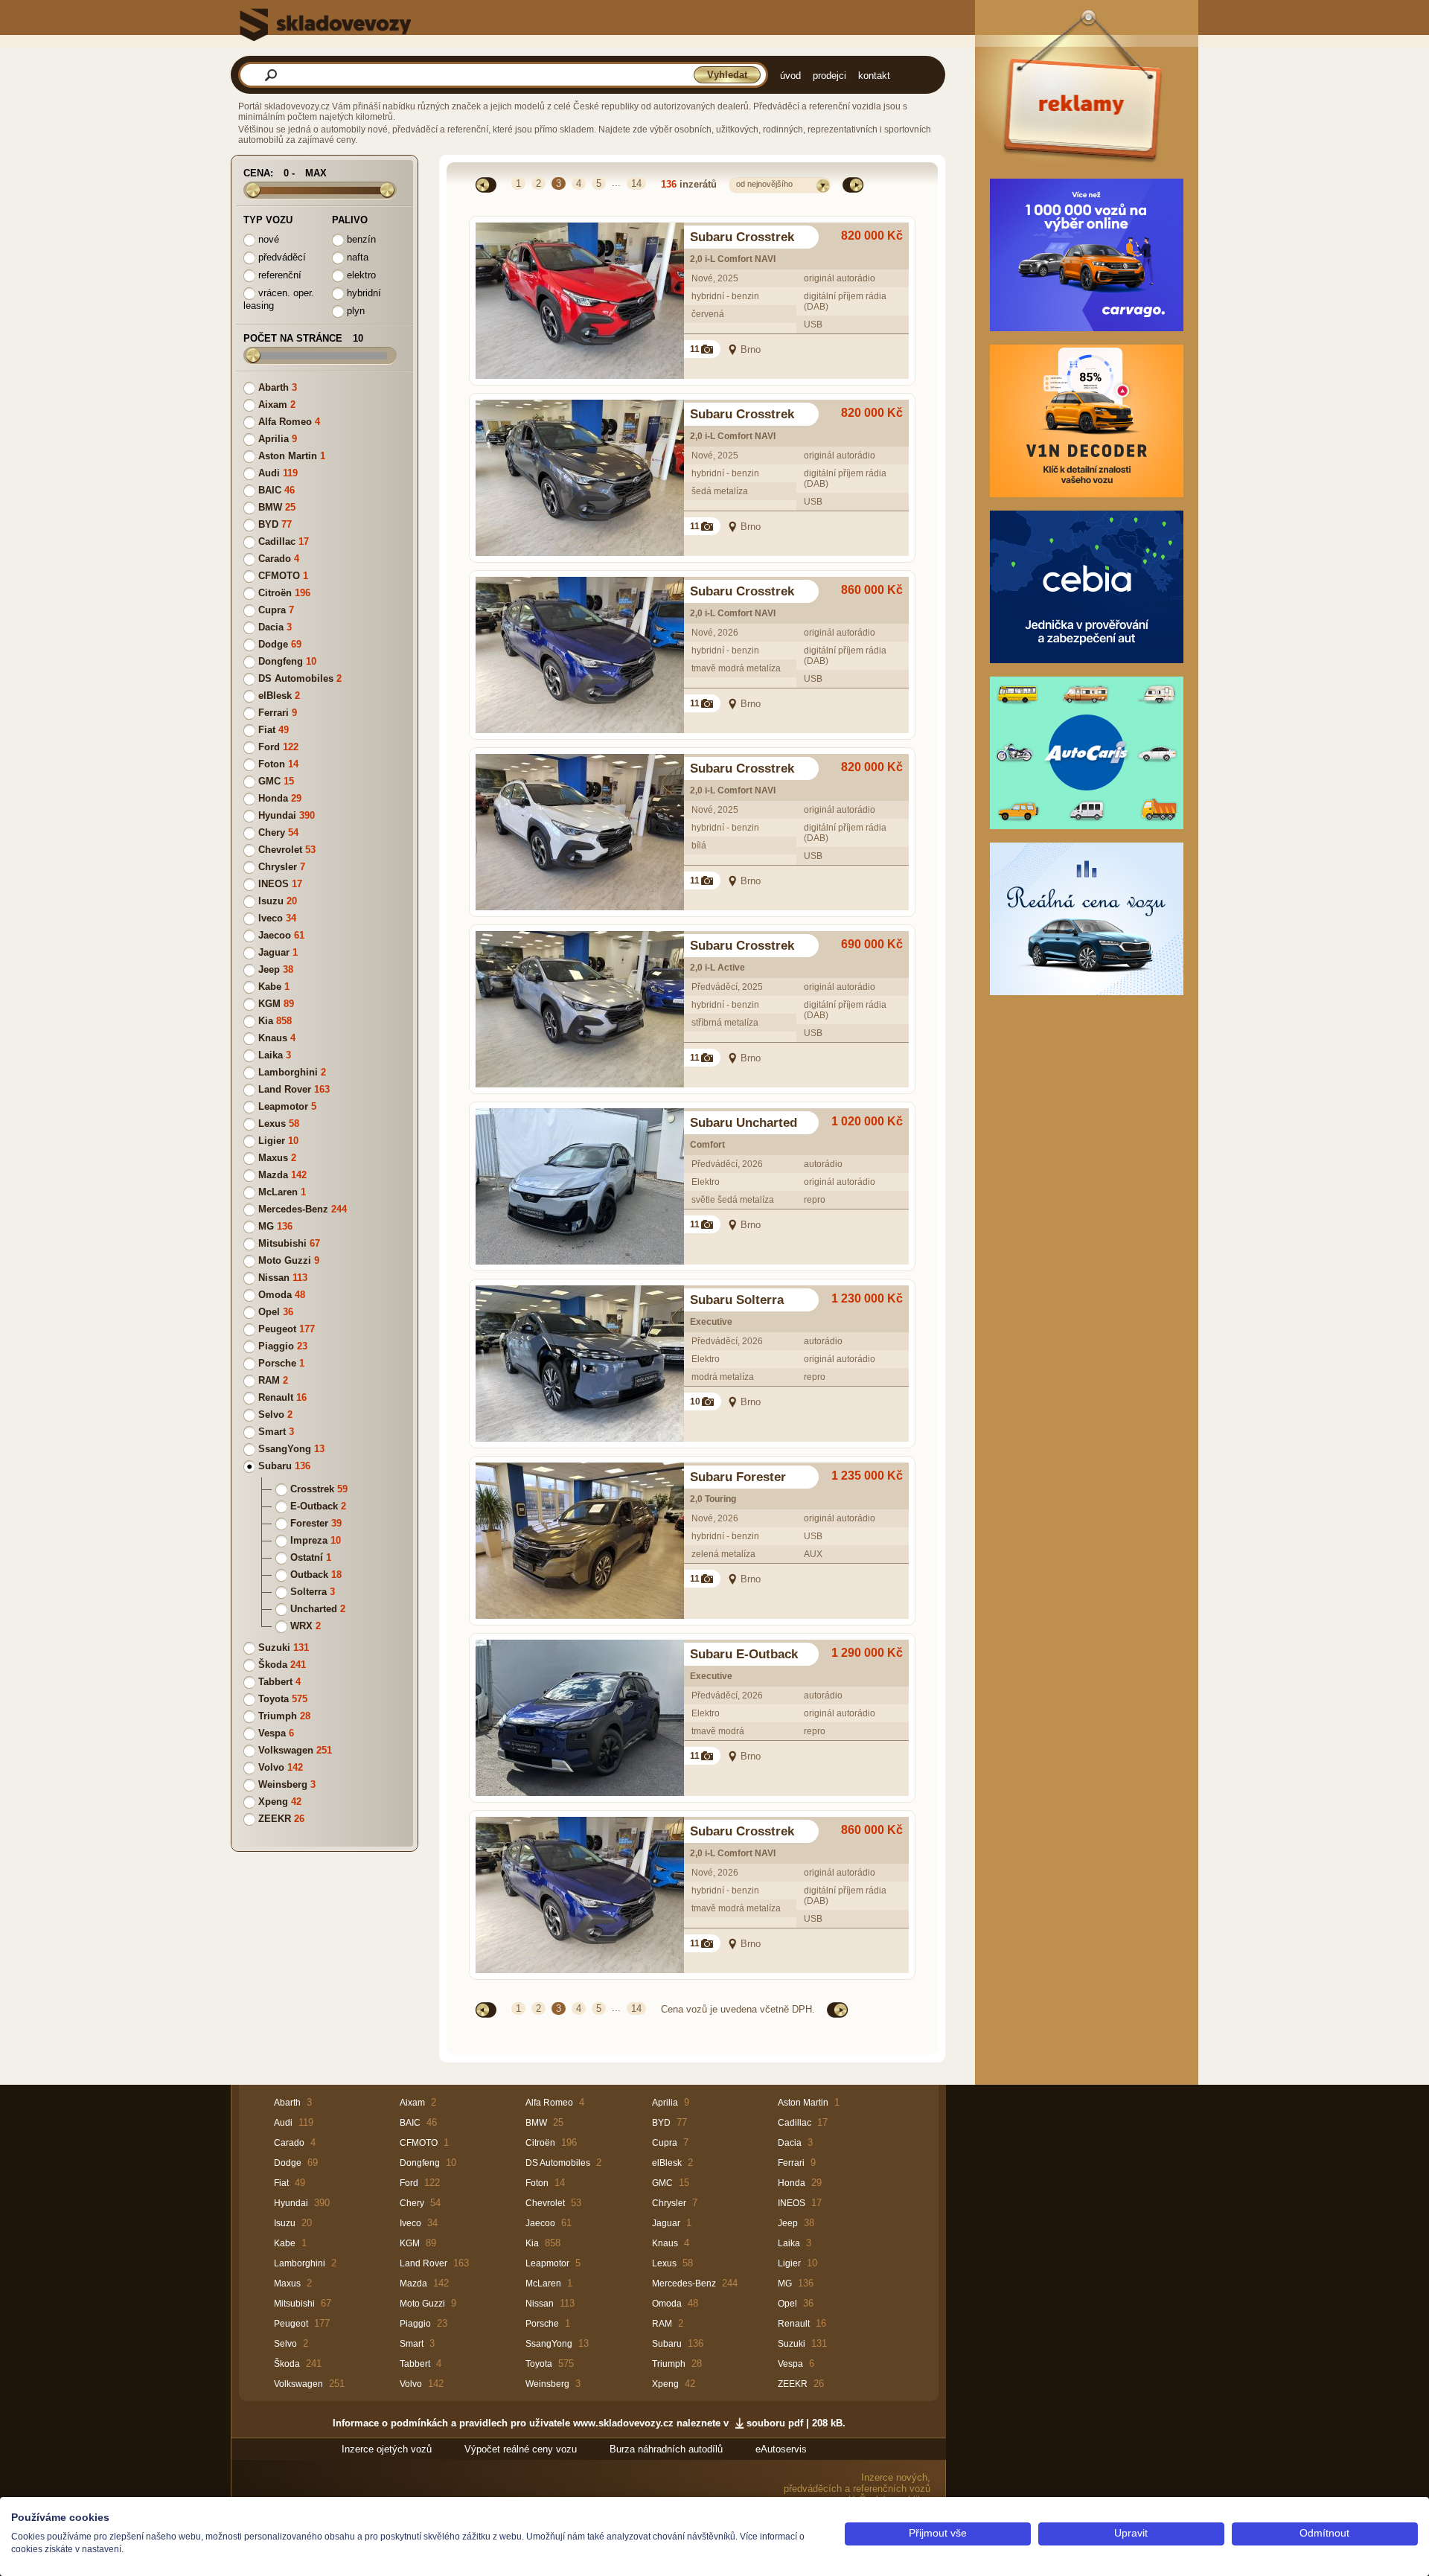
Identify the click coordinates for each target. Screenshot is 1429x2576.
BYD (268, 524)
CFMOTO (279, 576)
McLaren (278, 1192)
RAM (269, 1380)
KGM (269, 1004)
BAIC (270, 490)
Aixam (273, 405)
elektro (360, 275)
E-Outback (314, 1506)
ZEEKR (275, 1819)
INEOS (274, 884)
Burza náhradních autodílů (666, 2449)
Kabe (270, 987)
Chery (272, 832)
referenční (278, 275)
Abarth (274, 387)
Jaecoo (275, 935)
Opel (269, 1312)
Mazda (273, 1175)
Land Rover (285, 1089)
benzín (360, 239)
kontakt (874, 76)
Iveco (271, 918)
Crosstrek (312, 1489)
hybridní (362, 293)
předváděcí (281, 257)
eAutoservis (781, 2449)
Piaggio (276, 1346)
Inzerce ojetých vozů (387, 2449)
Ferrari (274, 713)
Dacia (271, 627)
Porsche (277, 1363)
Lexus (272, 1124)
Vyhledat (727, 75)
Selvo (271, 1415)
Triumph (278, 1716)
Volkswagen (286, 1750)
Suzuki (274, 1647)
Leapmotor (283, 1106)
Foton (272, 764)
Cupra (272, 610)
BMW (270, 507)
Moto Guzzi (285, 1260)
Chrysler (278, 867)
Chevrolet (280, 850)
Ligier (272, 1141)
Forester (309, 1523)
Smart (272, 1432)
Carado (275, 559)
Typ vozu (268, 220)
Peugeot (277, 1329)
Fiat (267, 730)
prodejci (829, 76)
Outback (309, 1575)
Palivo (350, 220)
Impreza (309, 1540)
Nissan (274, 1278)
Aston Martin (288, 456)
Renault (276, 1397)
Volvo (271, 1767)
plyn (354, 311)
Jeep (269, 969)
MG (266, 1226)
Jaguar (274, 952)
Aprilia (274, 439)
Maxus (273, 1158)
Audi (269, 473)
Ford (269, 747)
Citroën (275, 593)
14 (636, 183)
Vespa (272, 1733)
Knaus (273, 1038)
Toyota (274, 1699)
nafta (356, 257)
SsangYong (285, 1449)
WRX (301, 1626)
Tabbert (275, 1682)
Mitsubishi (282, 1243)
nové (267, 239)
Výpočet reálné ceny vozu (521, 2449)
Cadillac (277, 541)
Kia (266, 1021)
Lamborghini (288, 1072)
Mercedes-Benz (293, 1209)
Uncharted (314, 1609)
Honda (273, 798)
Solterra (309, 1592)
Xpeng (273, 1802)
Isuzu (271, 901)
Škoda (273, 1665)
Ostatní (307, 1557)
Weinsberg (283, 1784)
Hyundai (277, 815)
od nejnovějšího (764, 184)
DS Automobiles (296, 678)
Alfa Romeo (285, 422)
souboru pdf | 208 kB (795, 2423)
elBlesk (275, 696)
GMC (269, 781)
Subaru (275, 1466)
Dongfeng (281, 661)
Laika (271, 1055)
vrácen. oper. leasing (279, 299)
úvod (790, 76)
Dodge (273, 644)
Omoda (275, 1295)
